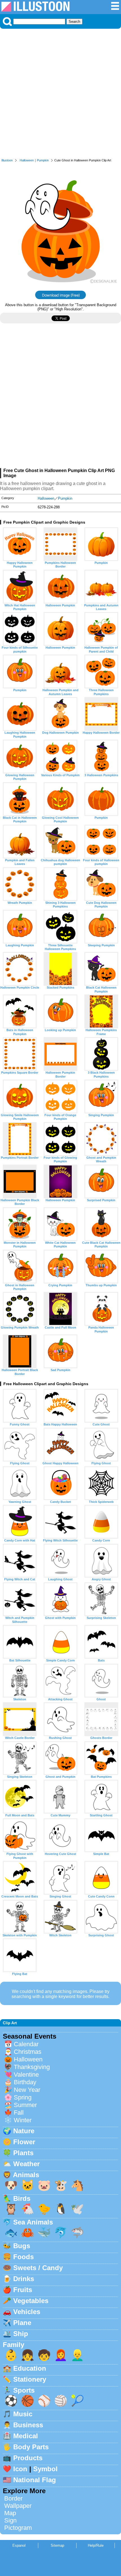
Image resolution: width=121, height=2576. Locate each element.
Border (13, 2498)
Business (28, 2425)
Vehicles (27, 2312)
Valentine (26, 2075)
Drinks (24, 2279)
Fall (19, 2113)
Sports (24, 2390)
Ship (21, 2334)
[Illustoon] (35, 10)
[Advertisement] (60, 95)
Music (23, 2414)
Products (28, 2458)
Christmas (28, 2052)
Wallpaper (18, 2506)
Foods (23, 2257)
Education (30, 2368)
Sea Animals (33, 2222)
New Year (27, 2090)
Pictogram (18, 2528)
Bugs (22, 2246)
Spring (23, 2097)
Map (10, 2513)
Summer (25, 2105)
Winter (23, 2120)
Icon (20, 2469)
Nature (24, 2131)
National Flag (35, 2480)
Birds (22, 2198)
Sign (10, 2520)
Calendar (26, 2044)
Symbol (45, 2469)
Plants (23, 2153)
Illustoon (7, 160)
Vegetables (31, 2301)
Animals (26, 2175)
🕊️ (77, 2209)
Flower (24, 2142)
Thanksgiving (32, 2067)
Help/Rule (96, 2545)
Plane (22, 2323)
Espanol (19, 2545)
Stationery (30, 2379)
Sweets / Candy (38, 2268)
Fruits (23, 2290)
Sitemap (57, 2545)
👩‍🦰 (61, 2355)
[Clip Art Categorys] (115, 9)
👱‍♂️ (77, 2355)
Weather (26, 2164)
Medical (26, 2436)
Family (14, 2345)
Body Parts (31, 2447)
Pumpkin (43, 160)
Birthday (25, 2082)
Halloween (27, 160)
